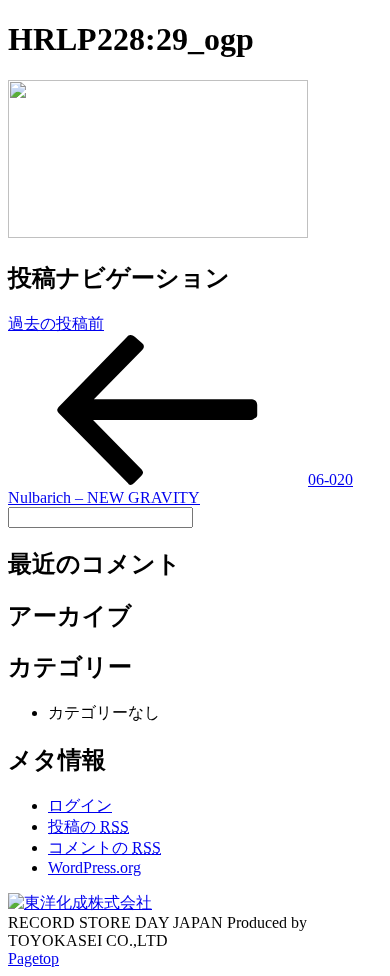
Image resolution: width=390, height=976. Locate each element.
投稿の (88, 826)
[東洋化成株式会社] (80, 902)
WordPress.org (94, 867)
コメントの (104, 847)
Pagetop (33, 958)
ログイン (80, 805)
